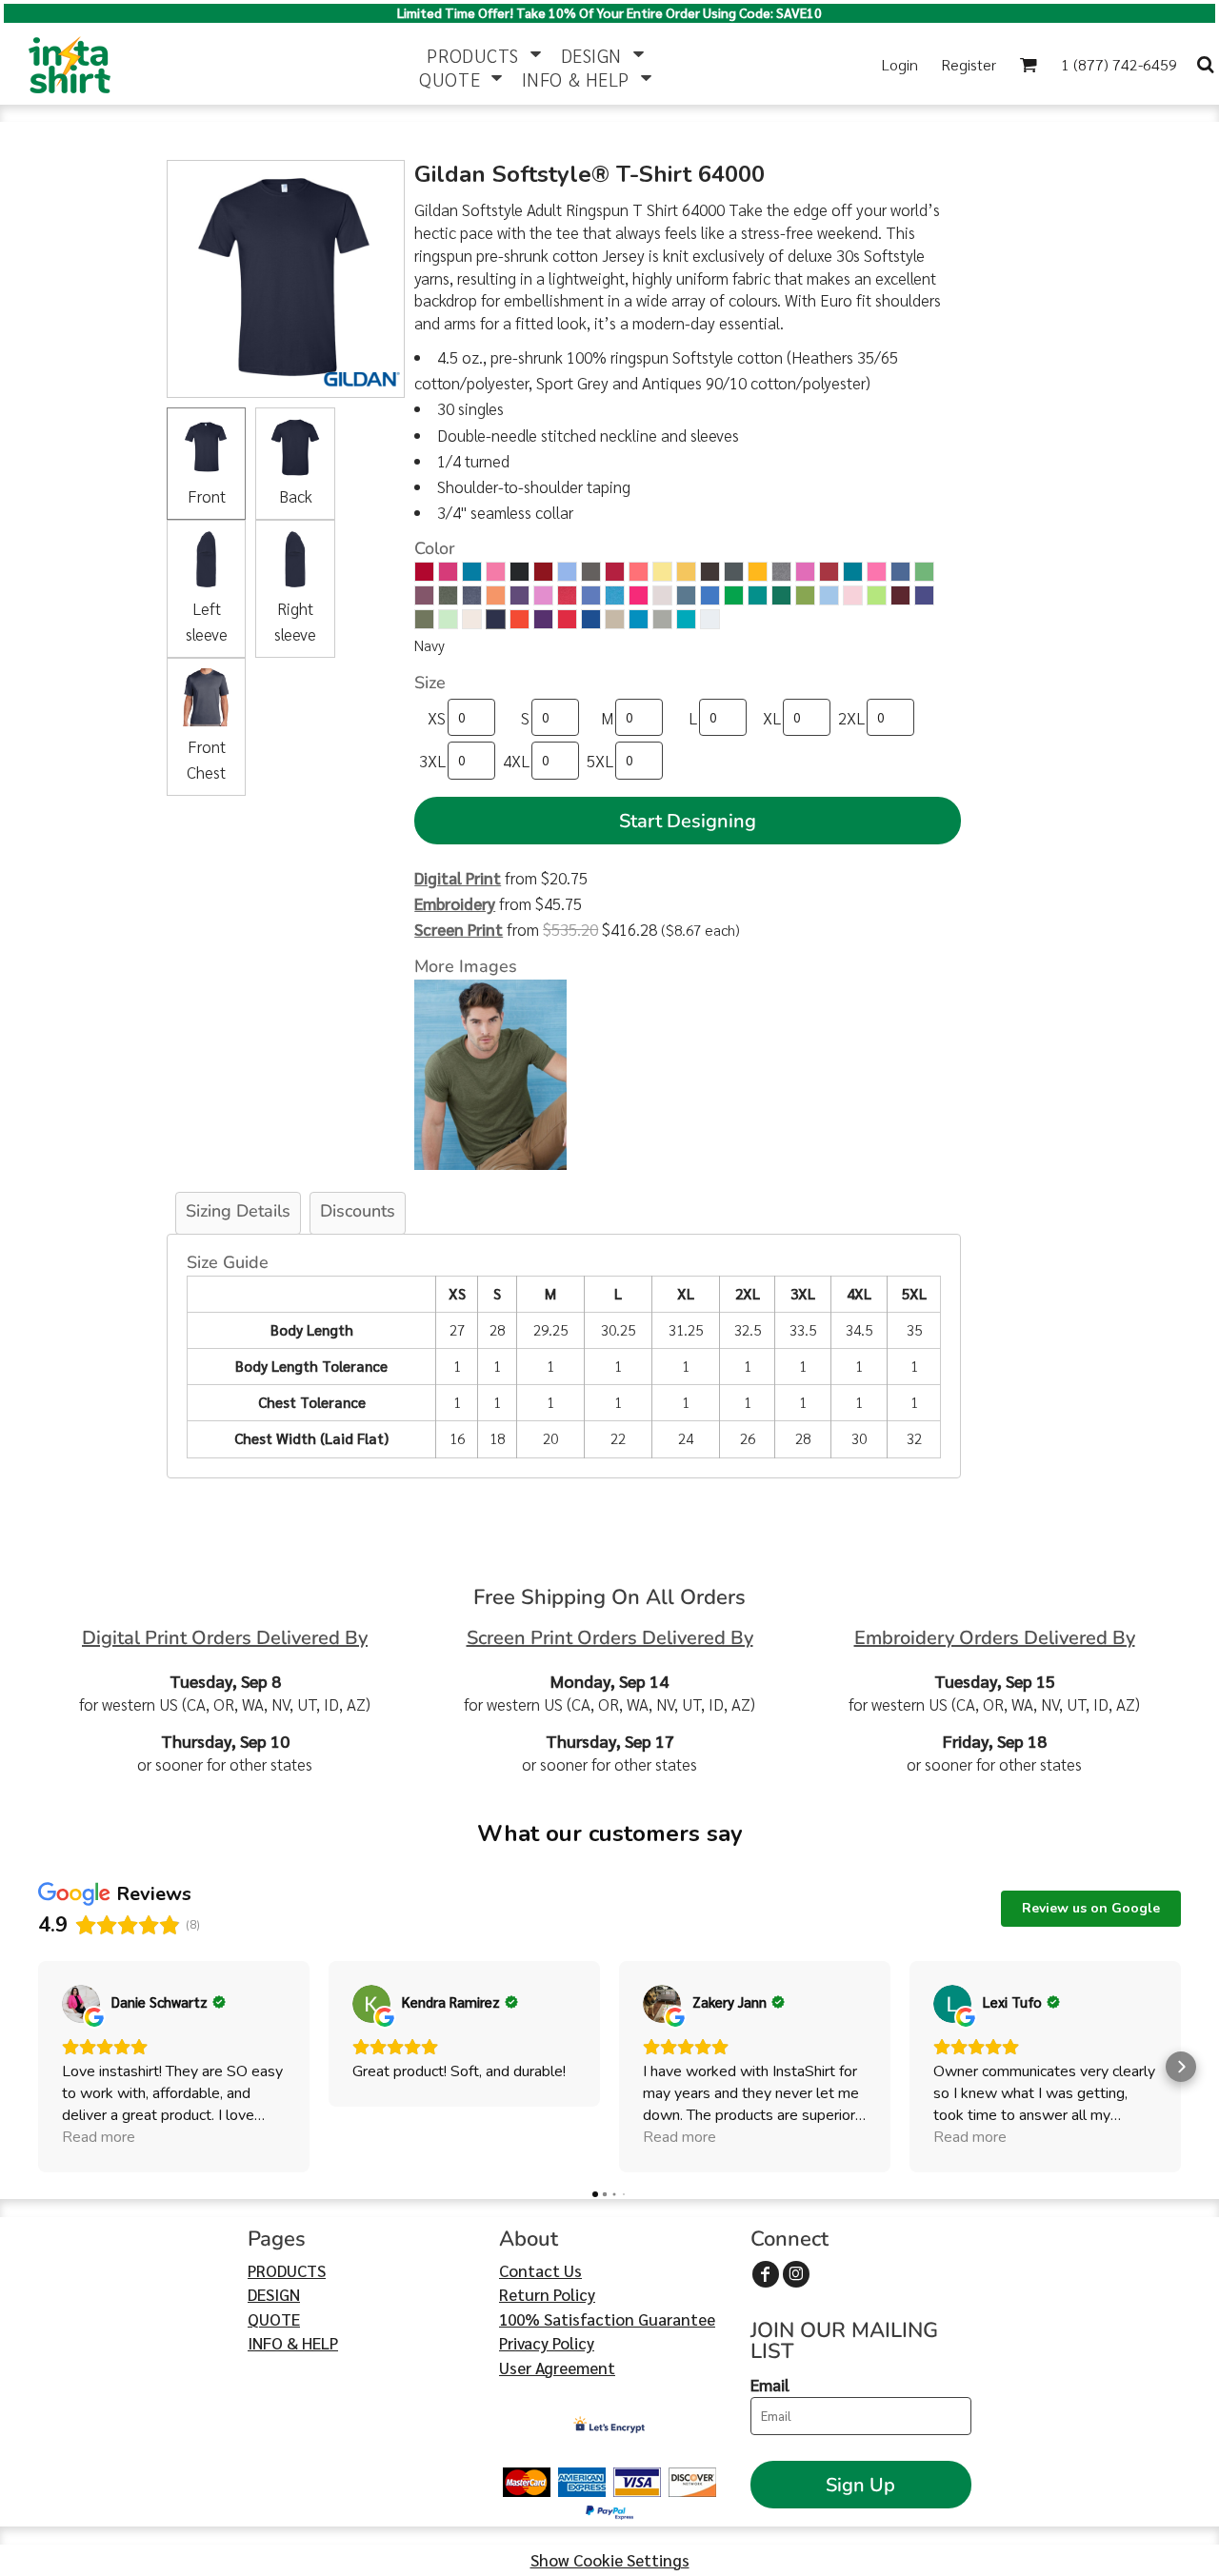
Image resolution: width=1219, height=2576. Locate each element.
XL (772, 718)
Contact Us (540, 2270)
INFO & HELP (293, 2343)
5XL (600, 761)
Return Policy (547, 2294)
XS (437, 718)
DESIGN (274, 2294)
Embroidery (455, 903)
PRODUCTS (287, 2270)
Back (296, 496)
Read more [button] (99, 2137)
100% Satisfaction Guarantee (607, 2319)
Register (969, 64)
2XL (851, 718)
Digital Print (458, 878)
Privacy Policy (547, 2343)
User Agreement (557, 2368)
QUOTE (274, 2319)
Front (207, 496)
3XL (432, 761)
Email (770, 2385)
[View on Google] (81, 2004)
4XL (516, 761)
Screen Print (459, 929)
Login (900, 64)
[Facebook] (766, 2274)
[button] (484, 53)
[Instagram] (796, 2274)
